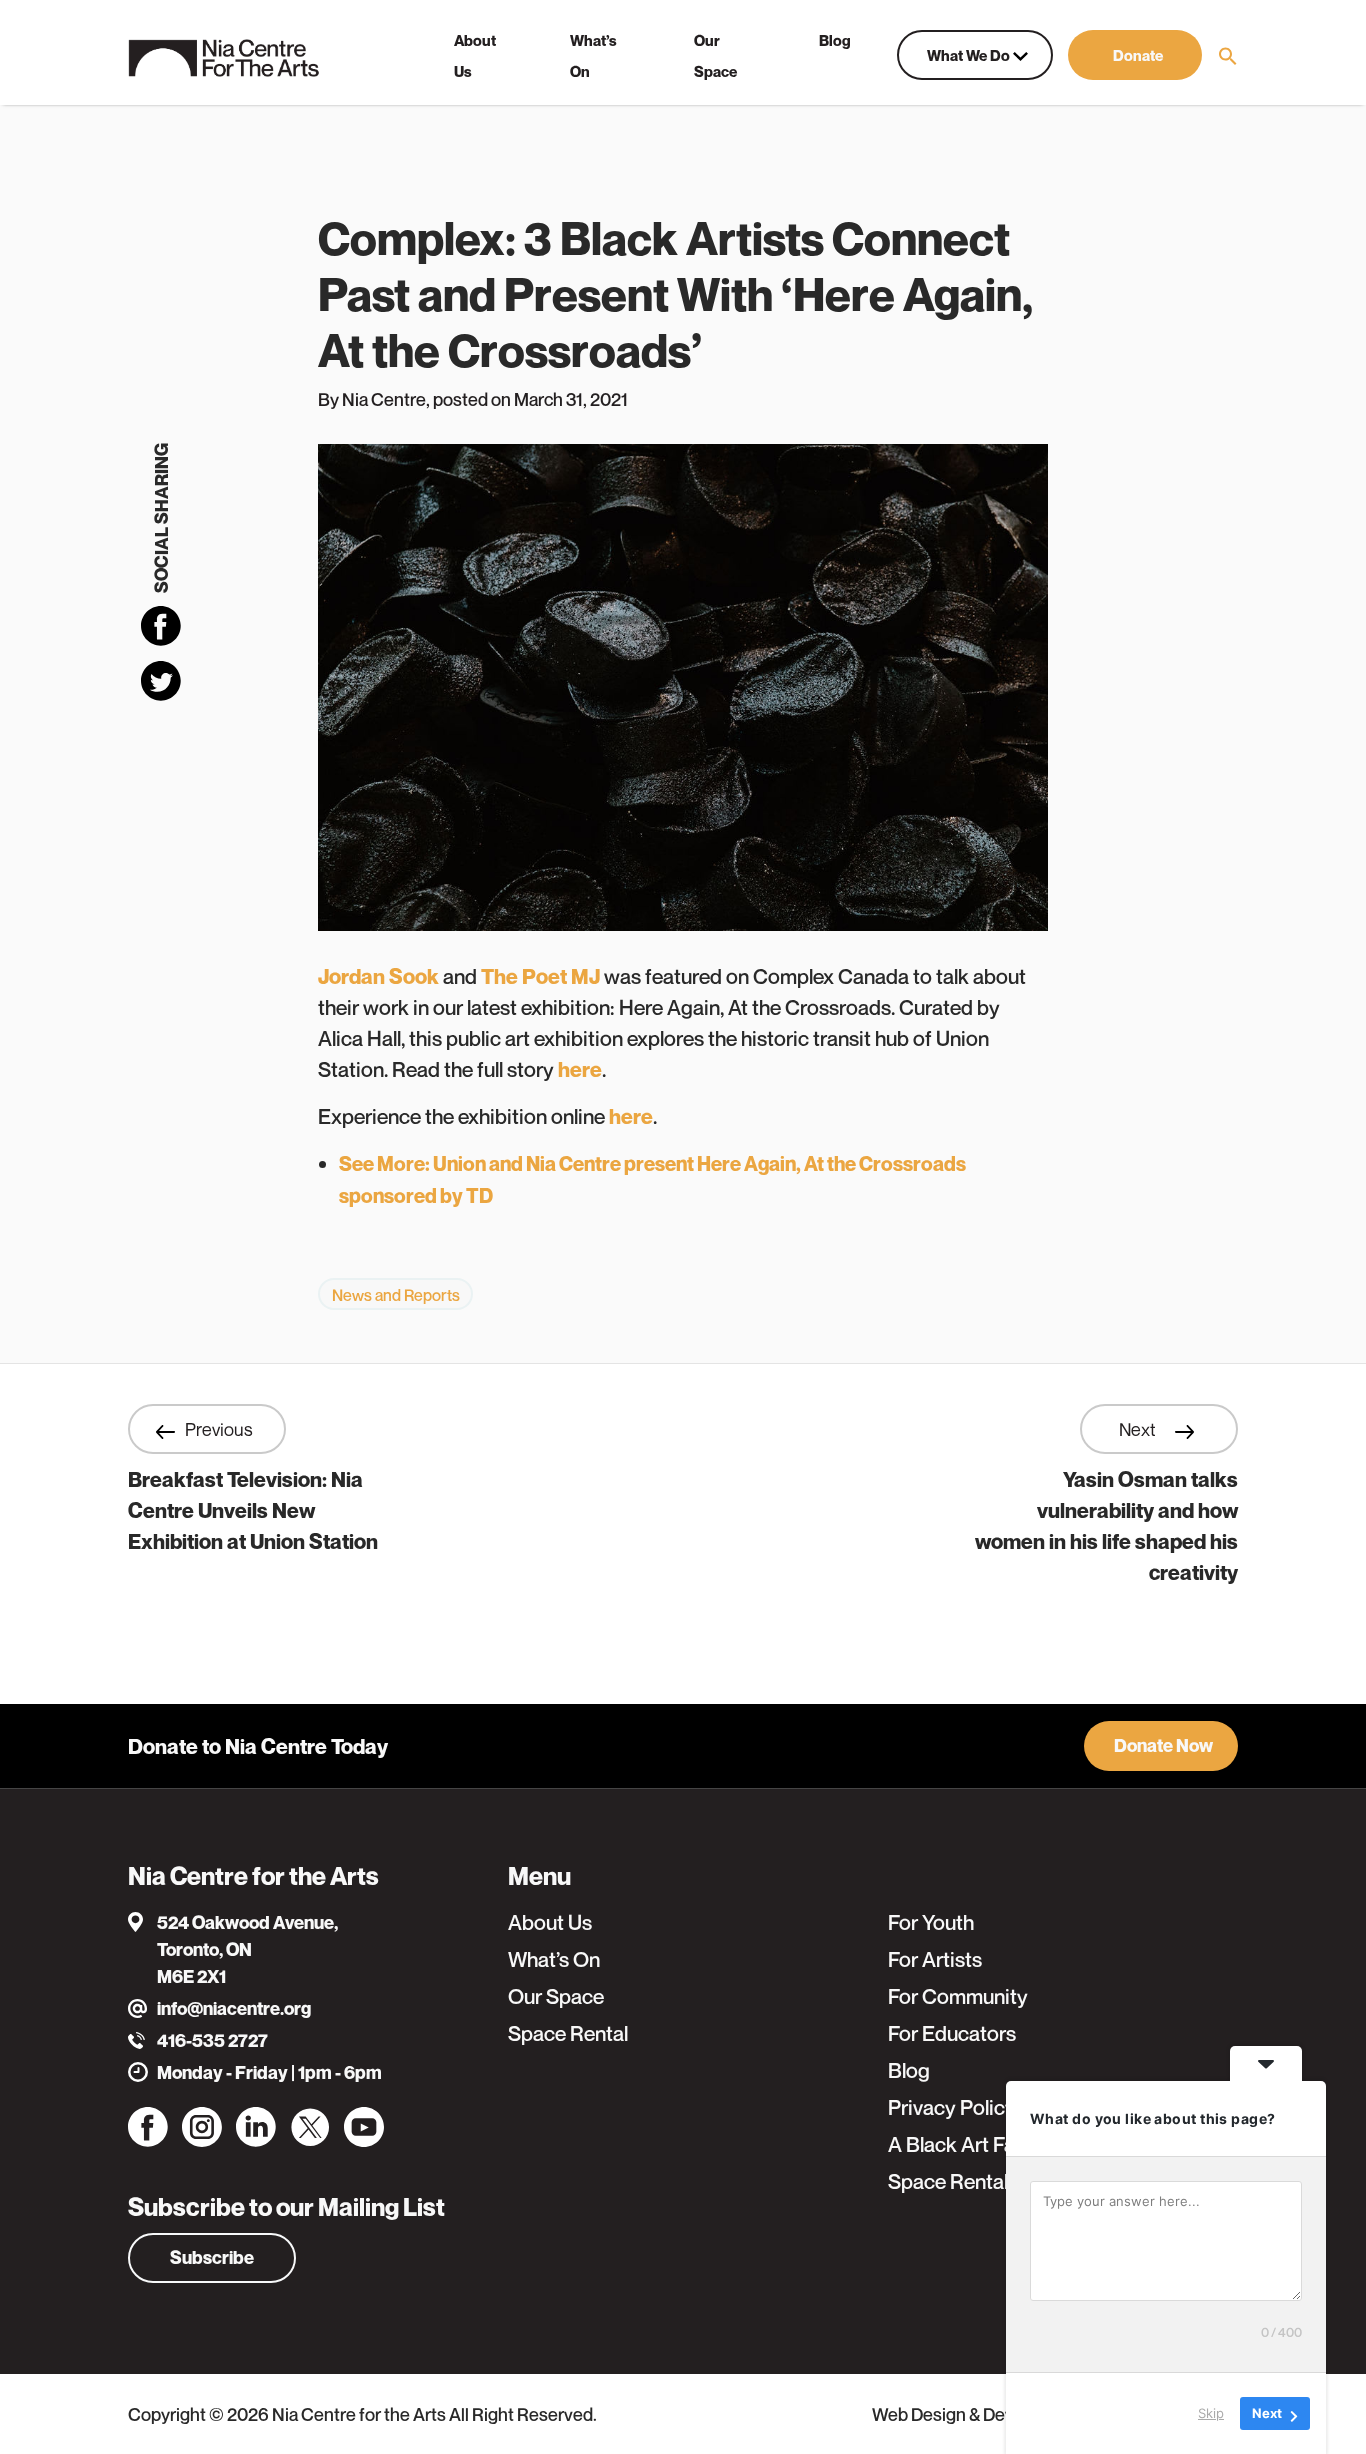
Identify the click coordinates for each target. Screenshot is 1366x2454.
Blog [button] (835, 40)
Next (1139, 1429)
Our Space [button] (715, 55)
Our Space (556, 1996)
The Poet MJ (540, 976)
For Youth (931, 1922)
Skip (1211, 2413)
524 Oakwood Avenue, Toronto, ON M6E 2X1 (247, 1949)
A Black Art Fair (957, 2144)
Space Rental (568, 2033)
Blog (909, 2070)
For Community (958, 1996)
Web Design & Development (982, 2414)
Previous (219, 1429)
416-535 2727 (212, 2040)
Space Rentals (953, 2181)
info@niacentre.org (234, 2008)
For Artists (935, 1959)
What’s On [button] (593, 55)
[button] (1135, 55)
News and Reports (396, 1295)
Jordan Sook (378, 976)
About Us (550, 1922)
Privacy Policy (952, 2107)
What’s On (554, 1959)
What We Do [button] (970, 55)
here (580, 1069)
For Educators (952, 2033)
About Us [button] (475, 55)
